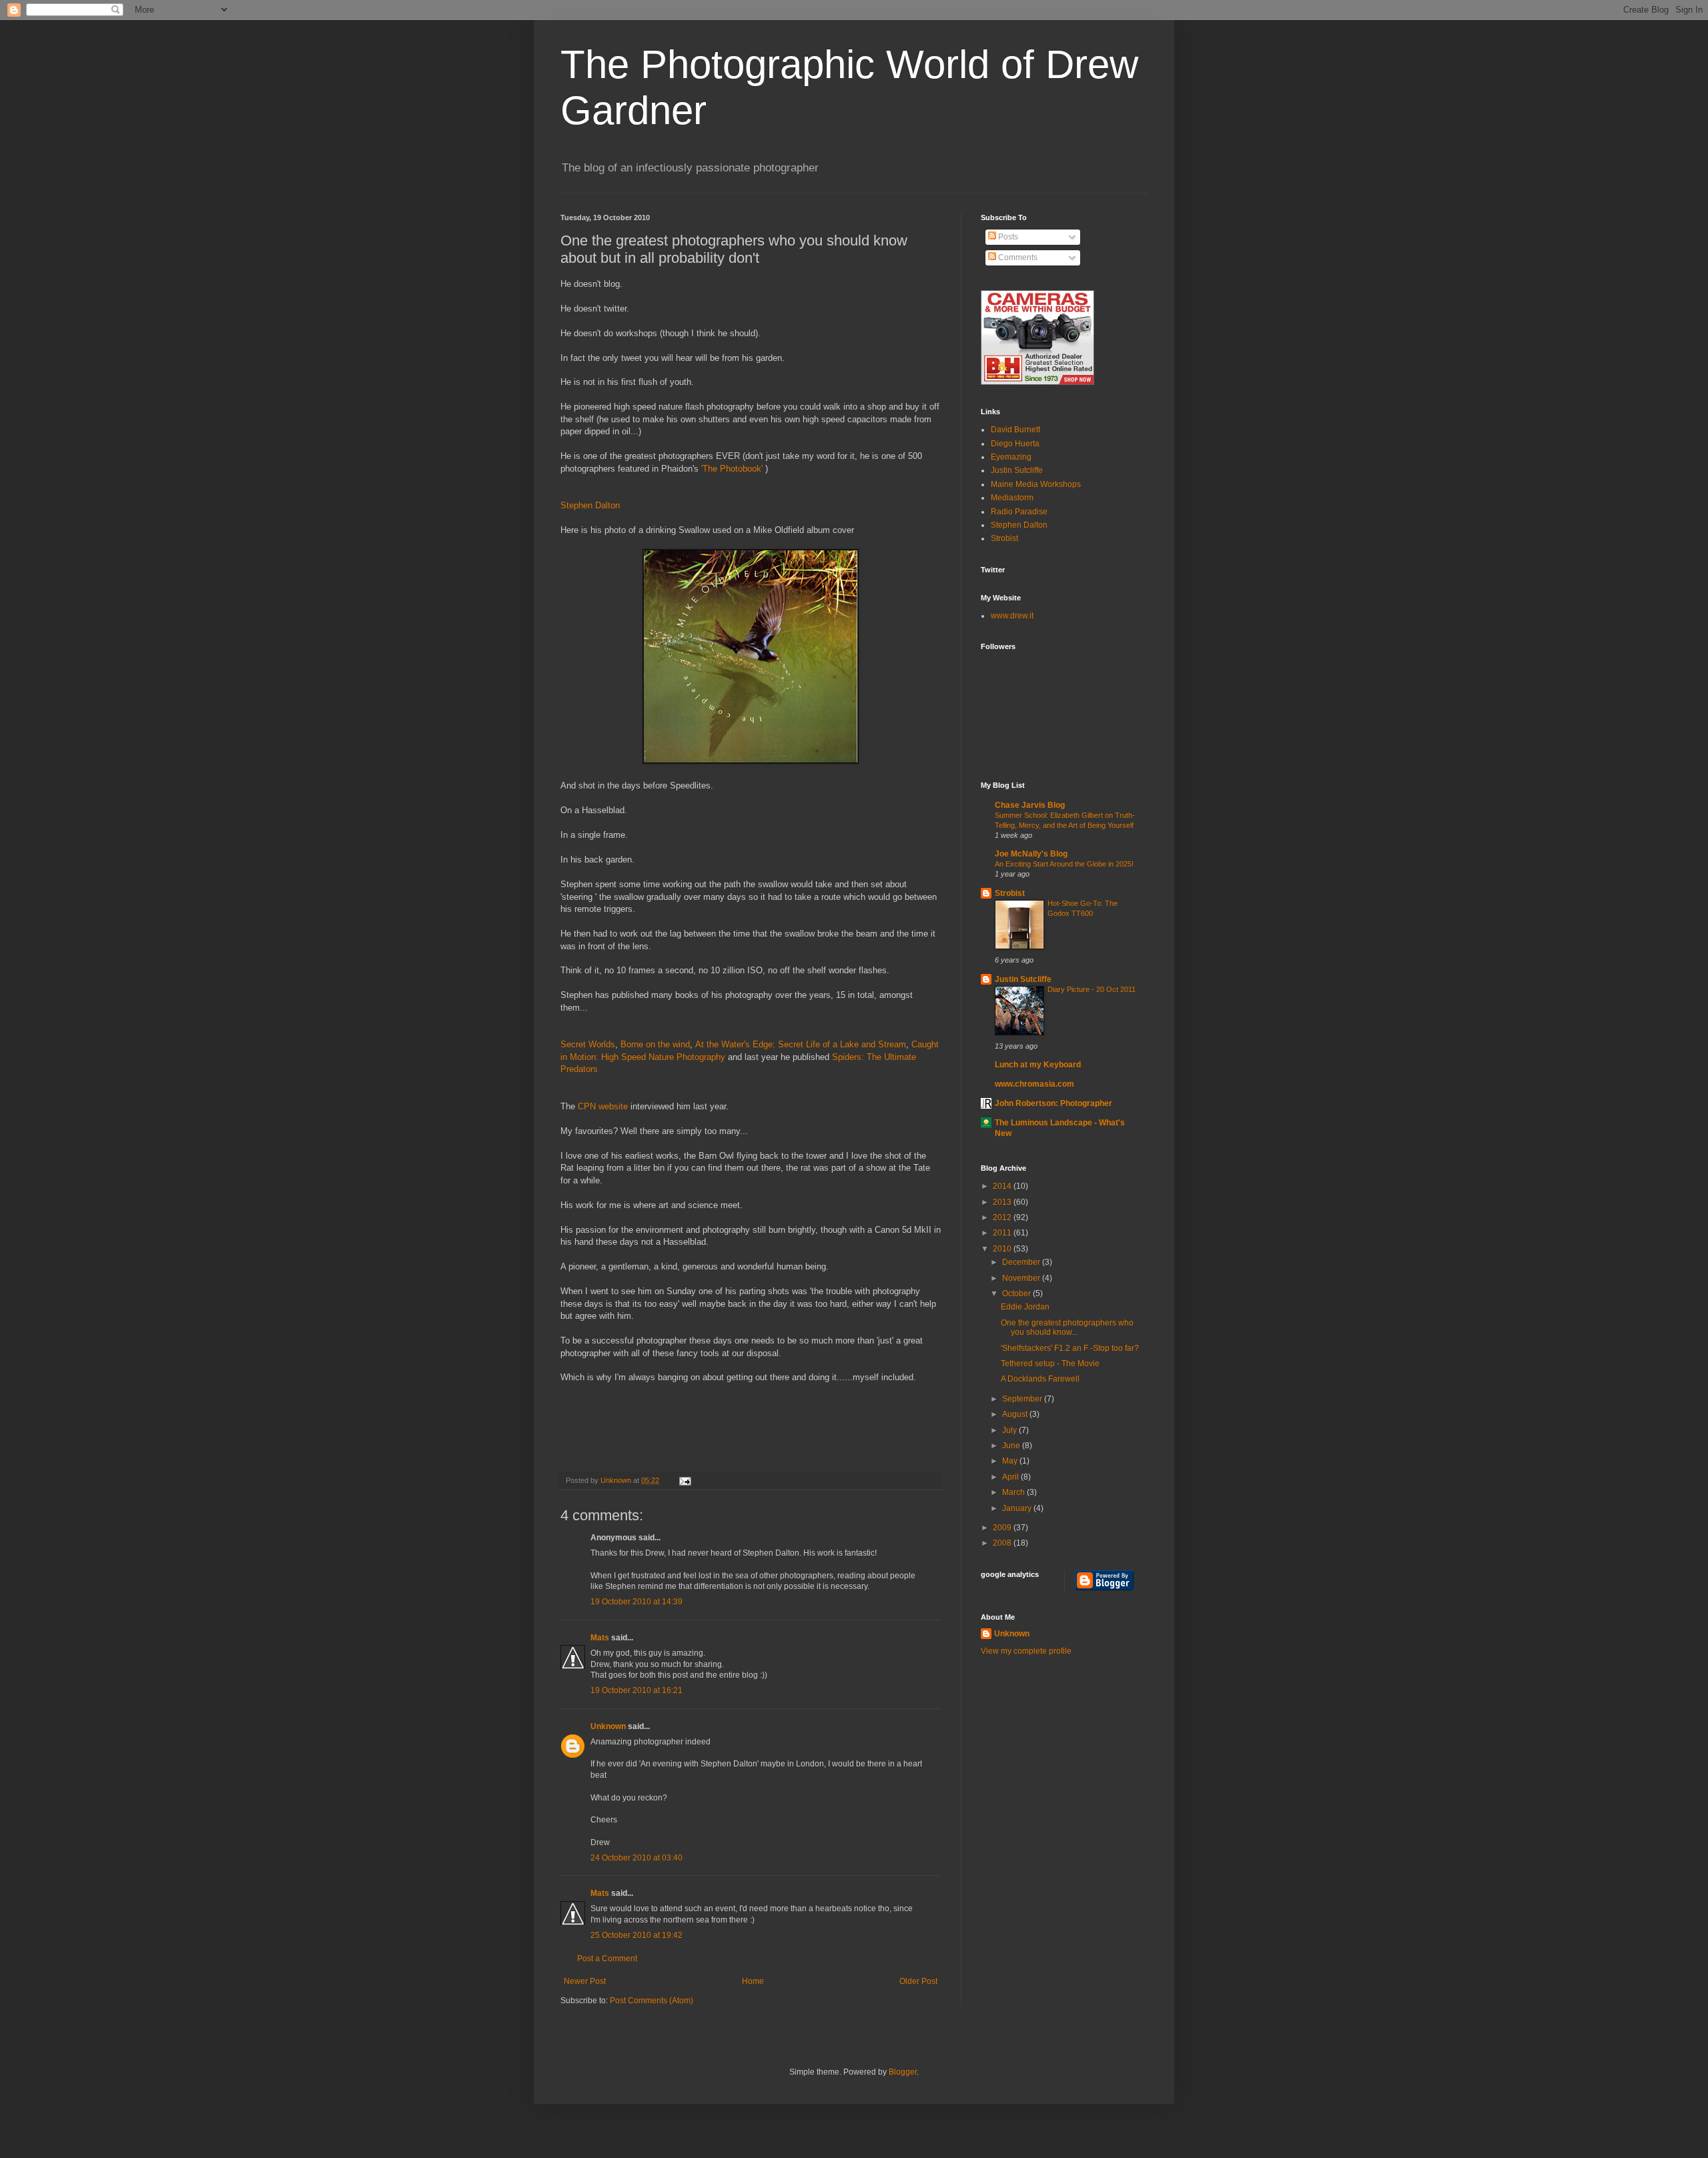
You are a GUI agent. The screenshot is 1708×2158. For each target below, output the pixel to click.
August (1016, 1414)
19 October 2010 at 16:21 (636, 1690)
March (1014, 1492)
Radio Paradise (1019, 512)
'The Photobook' (732, 469)
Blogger (903, 2072)
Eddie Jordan (1025, 1307)
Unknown (617, 1480)
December (1022, 1262)
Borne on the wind (655, 1044)
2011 (1003, 1233)
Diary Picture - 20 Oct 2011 (1092, 989)
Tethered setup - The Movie (1050, 1364)
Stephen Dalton (590, 505)
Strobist (1004, 538)
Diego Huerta (1015, 444)
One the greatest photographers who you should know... (1067, 1327)
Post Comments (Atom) (652, 2001)
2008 (1003, 1543)
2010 (1003, 1249)
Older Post (918, 1981)
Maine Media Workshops (1036, 484)
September (1023, 1399)
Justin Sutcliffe (1017, 470)
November (1022, 1278)
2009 (1003, 1528)
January (1018, 1508)
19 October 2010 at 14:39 (636, 1602)
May (1011, 1461)
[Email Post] (684, 1480)
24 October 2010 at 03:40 (636, 1858)
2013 (1003, 1202)
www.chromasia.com (1034, 1084)
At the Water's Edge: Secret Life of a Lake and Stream (801, 1044)
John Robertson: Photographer (1053, 1103)
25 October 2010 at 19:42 (636, 1935)
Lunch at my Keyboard (1038, 1065)
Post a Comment (607, 1959)
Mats (600, 1638)
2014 (1003, 1186)
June (1012, 1446)
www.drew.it (1012, 616)
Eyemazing (1011, 457)
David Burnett (1015, 430)
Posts (1007, 237)
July (1010, 1430)
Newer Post (585, 1981)
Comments (1017, 257)
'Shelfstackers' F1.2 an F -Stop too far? (1070, 1348)
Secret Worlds (588, 1044)
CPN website (601, 1106)
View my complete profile (1026, 1651)
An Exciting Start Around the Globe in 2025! (1064, 864)
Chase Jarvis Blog (1030, 805)
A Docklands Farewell (1040, 1379)
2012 (1003, 1217)
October (1017, 1293)
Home (753, 1981)
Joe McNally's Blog (1031, 854)
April (1011, 1477)
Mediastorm (1012, 498)
